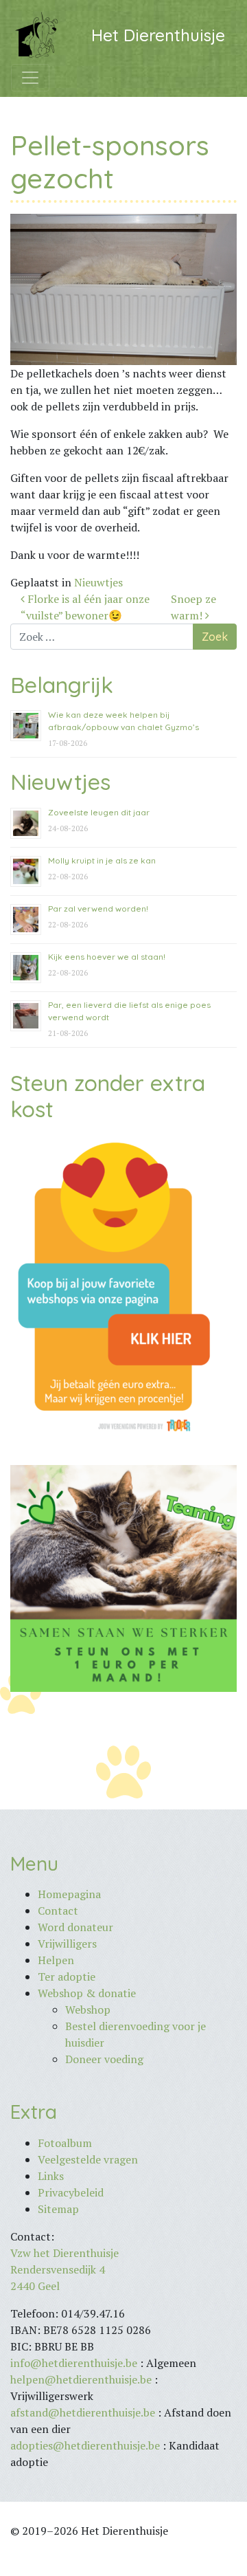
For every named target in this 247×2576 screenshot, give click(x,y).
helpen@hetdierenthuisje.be (81, 2379)
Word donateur (75, 1927)
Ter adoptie (67, 1977)
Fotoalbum (65, 2143)
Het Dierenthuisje (158, 35)
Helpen (56, 1960)
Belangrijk (62, 685)
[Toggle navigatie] (30, 78)
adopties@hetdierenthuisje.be (85, 2445)
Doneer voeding (104, 2059)
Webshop (88, 2010)
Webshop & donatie (87, 1993)
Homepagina (69, 1894)
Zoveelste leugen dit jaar (99, 812)
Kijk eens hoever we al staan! (107, 957)
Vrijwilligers (67, 1944)
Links (51, 2176)
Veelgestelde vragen (88, 2159)
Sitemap (58, 2209)
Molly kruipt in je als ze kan (102, 860)
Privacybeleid (71, 2192)
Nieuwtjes (98, 582)
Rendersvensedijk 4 (58, 2269)
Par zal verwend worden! (98, 909)
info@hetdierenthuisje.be (75, 2363)
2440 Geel (35, 2286)
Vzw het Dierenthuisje (64, 2253)
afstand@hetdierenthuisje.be (83, 2412)
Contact (58, 1911)
